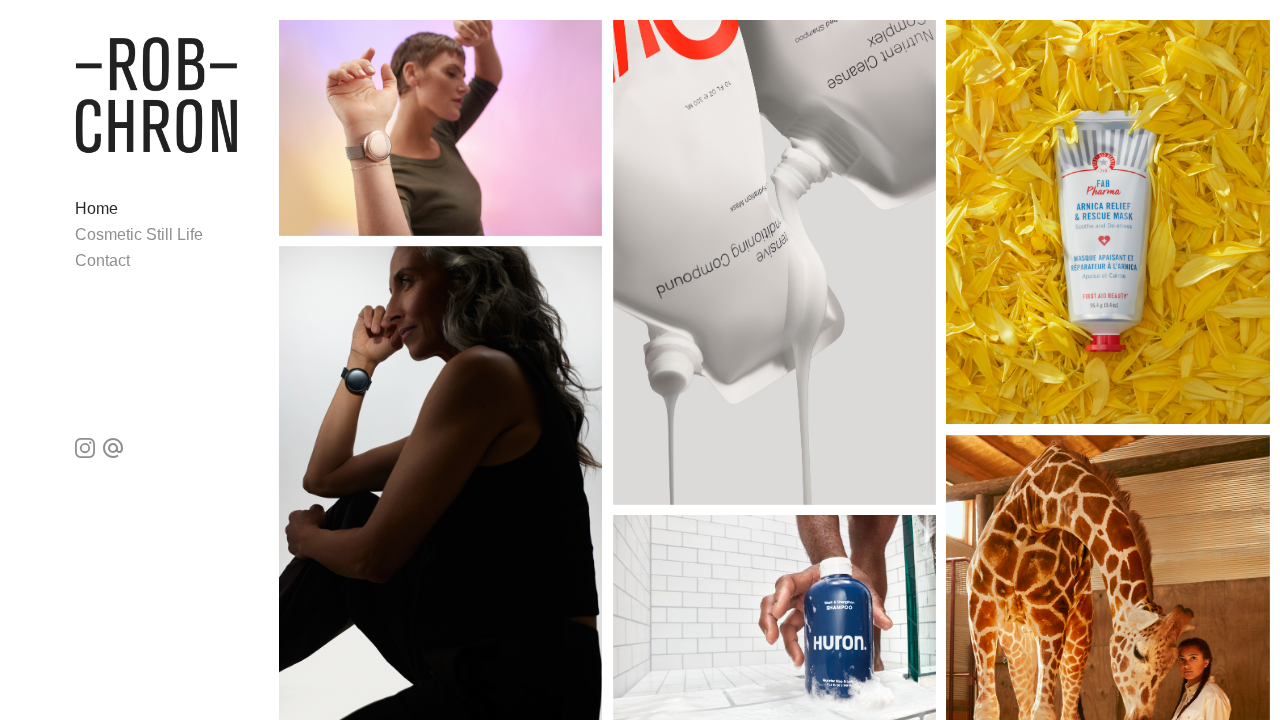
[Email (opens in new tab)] (113, 448)
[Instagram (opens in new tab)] (85, 448)
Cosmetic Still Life (139, 234)
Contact (102, 260)
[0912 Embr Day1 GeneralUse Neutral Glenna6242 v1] (440, 128)
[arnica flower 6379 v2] (1107, 222)
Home (96, 208)
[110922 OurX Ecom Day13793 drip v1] (774, 262)
